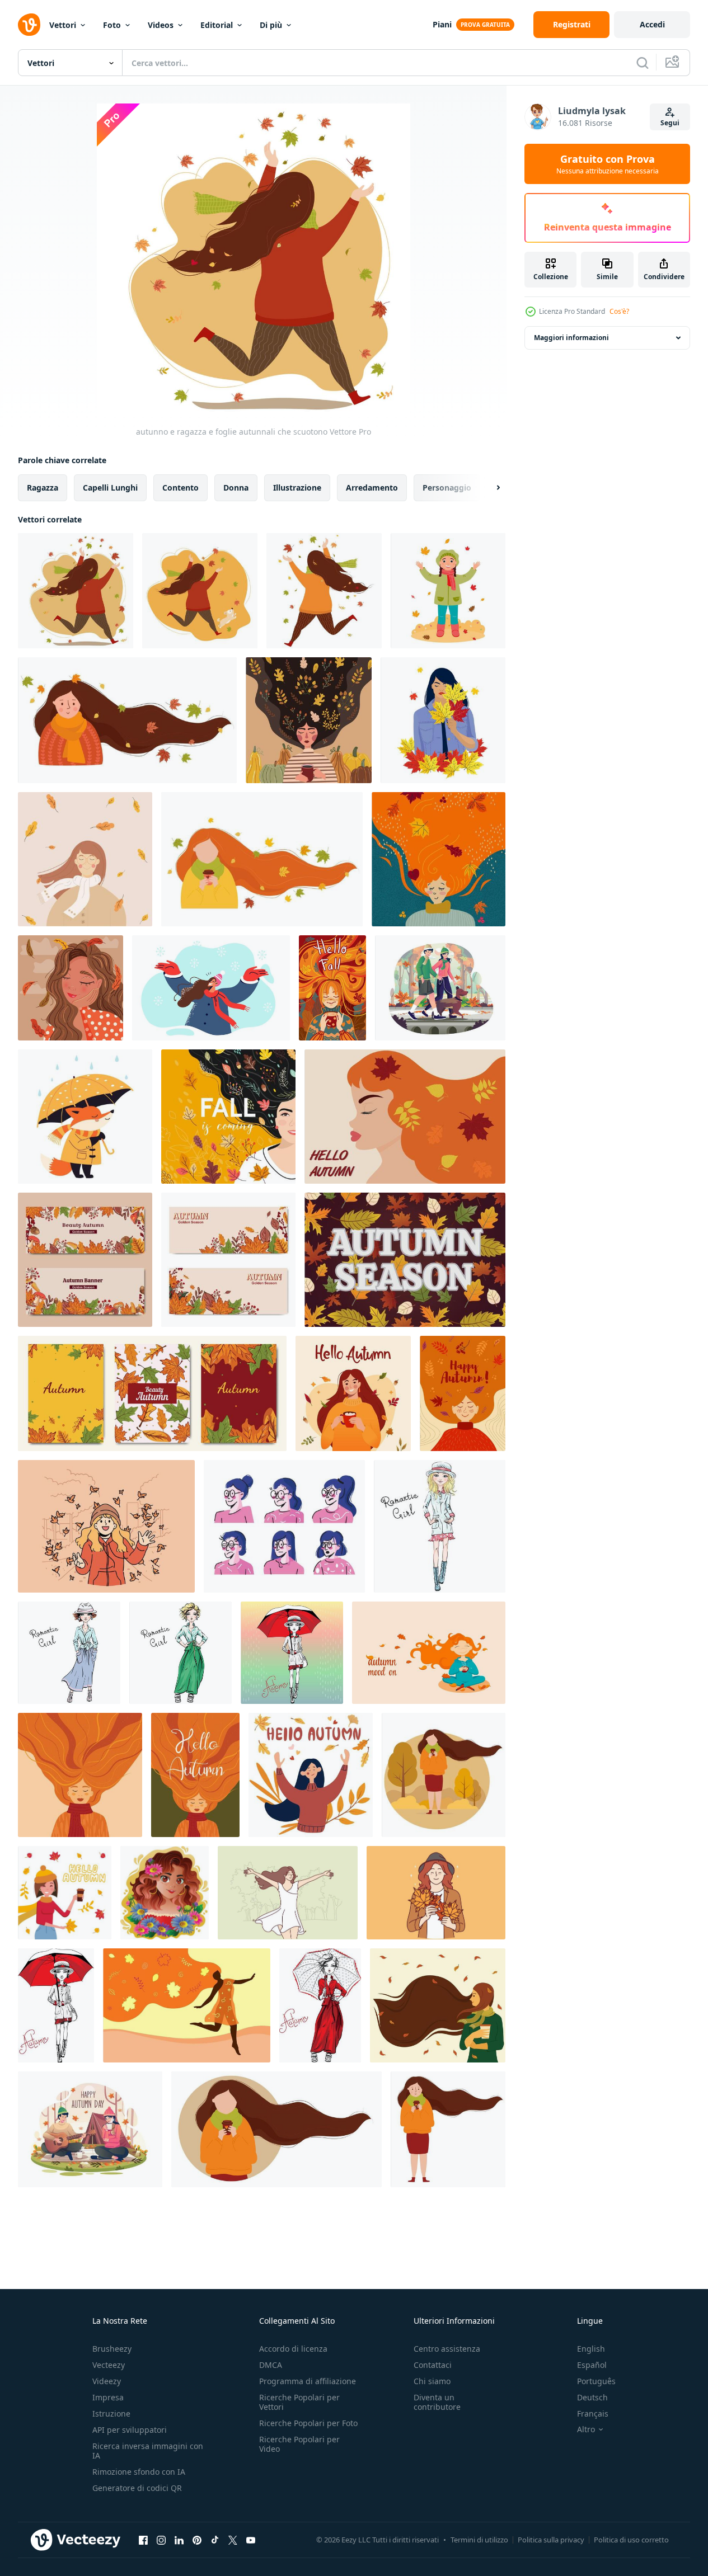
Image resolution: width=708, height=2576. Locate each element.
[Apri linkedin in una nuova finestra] (179, 2540)
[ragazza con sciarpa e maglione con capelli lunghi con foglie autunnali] (127, 720)
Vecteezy (109, 2365)
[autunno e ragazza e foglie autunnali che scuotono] (76, 591)
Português (596, 2381)
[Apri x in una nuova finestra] (233, 2540)
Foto (112, 25)
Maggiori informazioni (571, 338)
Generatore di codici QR (137, 2488)
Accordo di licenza (293, 2349)
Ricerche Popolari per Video (299, 2444)
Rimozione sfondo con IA (139, 2472)
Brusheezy (112, 2349)
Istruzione (111, 2413)
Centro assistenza (447, 2349)
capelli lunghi (110, 488)
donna (236, 488)
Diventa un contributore (437, 2402)
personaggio (447, 488)
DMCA (271, 2365)
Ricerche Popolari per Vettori (299, 2402)
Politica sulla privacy (551, 2540)
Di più (271, 25)
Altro (586, 2429)
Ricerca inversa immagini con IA (148, 2451)
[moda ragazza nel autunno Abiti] (440, 1526)
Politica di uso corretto (631, 2540)
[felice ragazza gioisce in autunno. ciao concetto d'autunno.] (311, 1775)
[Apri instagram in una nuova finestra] (161, 2540)
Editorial (217, 25)
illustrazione (297, 488)
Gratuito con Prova (608, 164)
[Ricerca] (643, 63)
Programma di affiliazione (308, 2381)
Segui (670, 123)
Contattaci (433, 2365)
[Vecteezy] (29, 25)
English (591, 2349)
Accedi (652, 24)
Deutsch (592, 2397)
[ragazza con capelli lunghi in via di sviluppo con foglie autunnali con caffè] (262, 859)
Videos (161, 25)
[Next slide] (489, 488)
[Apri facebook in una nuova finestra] (143, 2540)
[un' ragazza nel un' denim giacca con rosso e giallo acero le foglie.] (443, 720)
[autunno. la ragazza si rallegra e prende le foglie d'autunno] (324, 591)
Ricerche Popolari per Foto (308, 2423)
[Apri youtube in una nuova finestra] (251, 2540)
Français (593, 2413)
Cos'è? (619, 311)
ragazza (43, 488)
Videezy (107, 2381)
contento (180, 488)
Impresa (108, 2397)
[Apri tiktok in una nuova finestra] (215, 2540)
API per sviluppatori (130, 2430)
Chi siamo (432, 2381)
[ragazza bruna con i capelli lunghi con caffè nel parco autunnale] (444, 1775)
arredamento (372, 488)
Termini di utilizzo (479, 2540)
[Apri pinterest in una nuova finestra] (197, 2540)
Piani (442, 24)
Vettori (63, 25)
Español (592, 2365)
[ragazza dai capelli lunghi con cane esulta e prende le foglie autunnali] (200, 591)
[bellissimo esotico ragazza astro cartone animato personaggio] (165, 1893)
